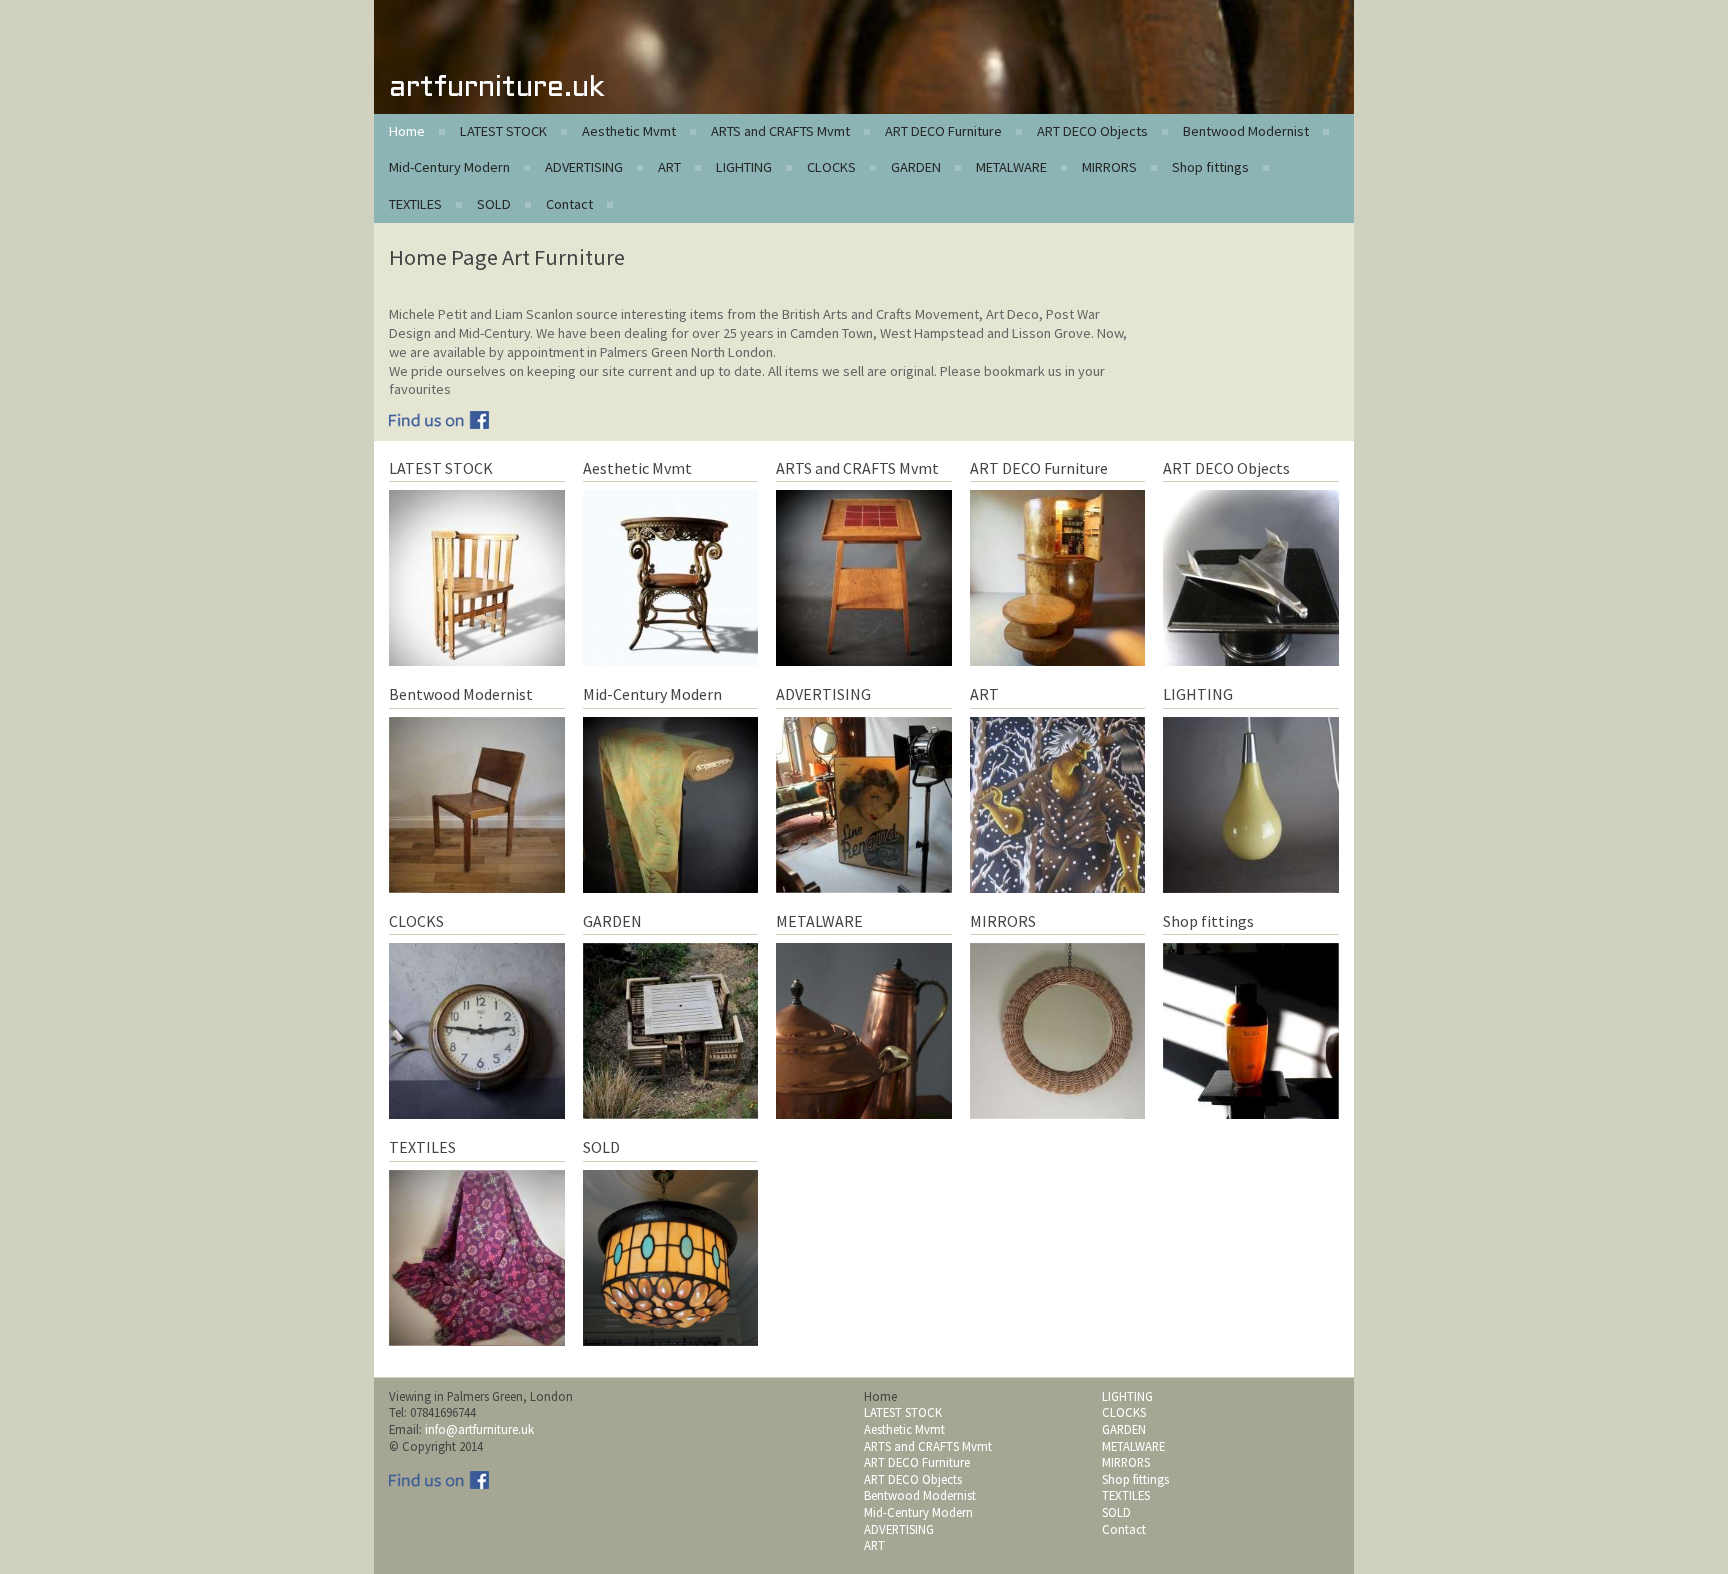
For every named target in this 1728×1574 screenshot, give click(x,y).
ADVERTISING (584, 167)
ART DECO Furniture (943, 131)
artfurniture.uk (496, 88)
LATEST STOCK (503, 131)
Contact (569, 204)
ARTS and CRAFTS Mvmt (780, 131)
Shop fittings (1210, 167)
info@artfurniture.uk (479, 1429)
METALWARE (1011, 167)
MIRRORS (1109, 167)
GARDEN (916, 167)
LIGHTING (744, 167)
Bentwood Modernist (1246, 131)
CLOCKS (831, 167)
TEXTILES (415, 204)
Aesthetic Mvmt (629, 131)
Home (407, 131)
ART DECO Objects (1092, 131)
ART (669, 167)
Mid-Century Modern (449, 167)
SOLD (494, 204)
